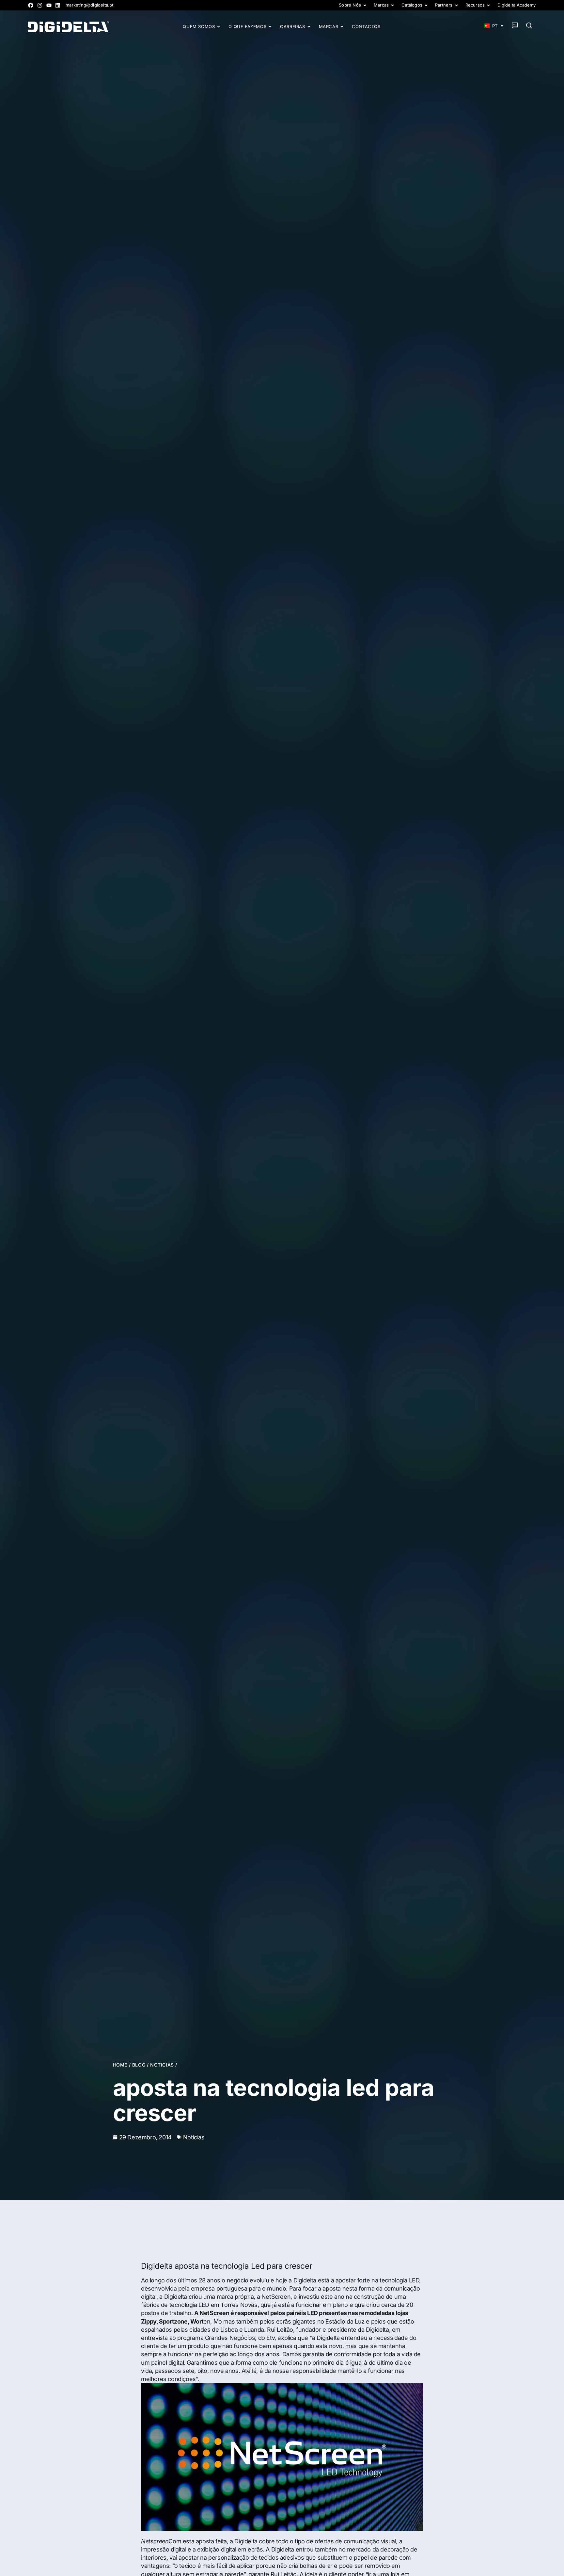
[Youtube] (49, 5)
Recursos (475, 5)
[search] (529, 25)
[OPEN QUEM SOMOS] (219, 27)
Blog (139, 2065)
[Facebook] (31, 5)
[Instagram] (40, 5)
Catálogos (412, 5)
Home (120, 2065)
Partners (444, 5)
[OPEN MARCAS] (342, 27)
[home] (69, 26)
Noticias (162, 2065)
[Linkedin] (58, 5)
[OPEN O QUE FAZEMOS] (270, 27)
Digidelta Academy (517, 5)
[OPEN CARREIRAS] (309, 27)
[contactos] (515, 25)
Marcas (381, 5)
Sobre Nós (350, 5)
